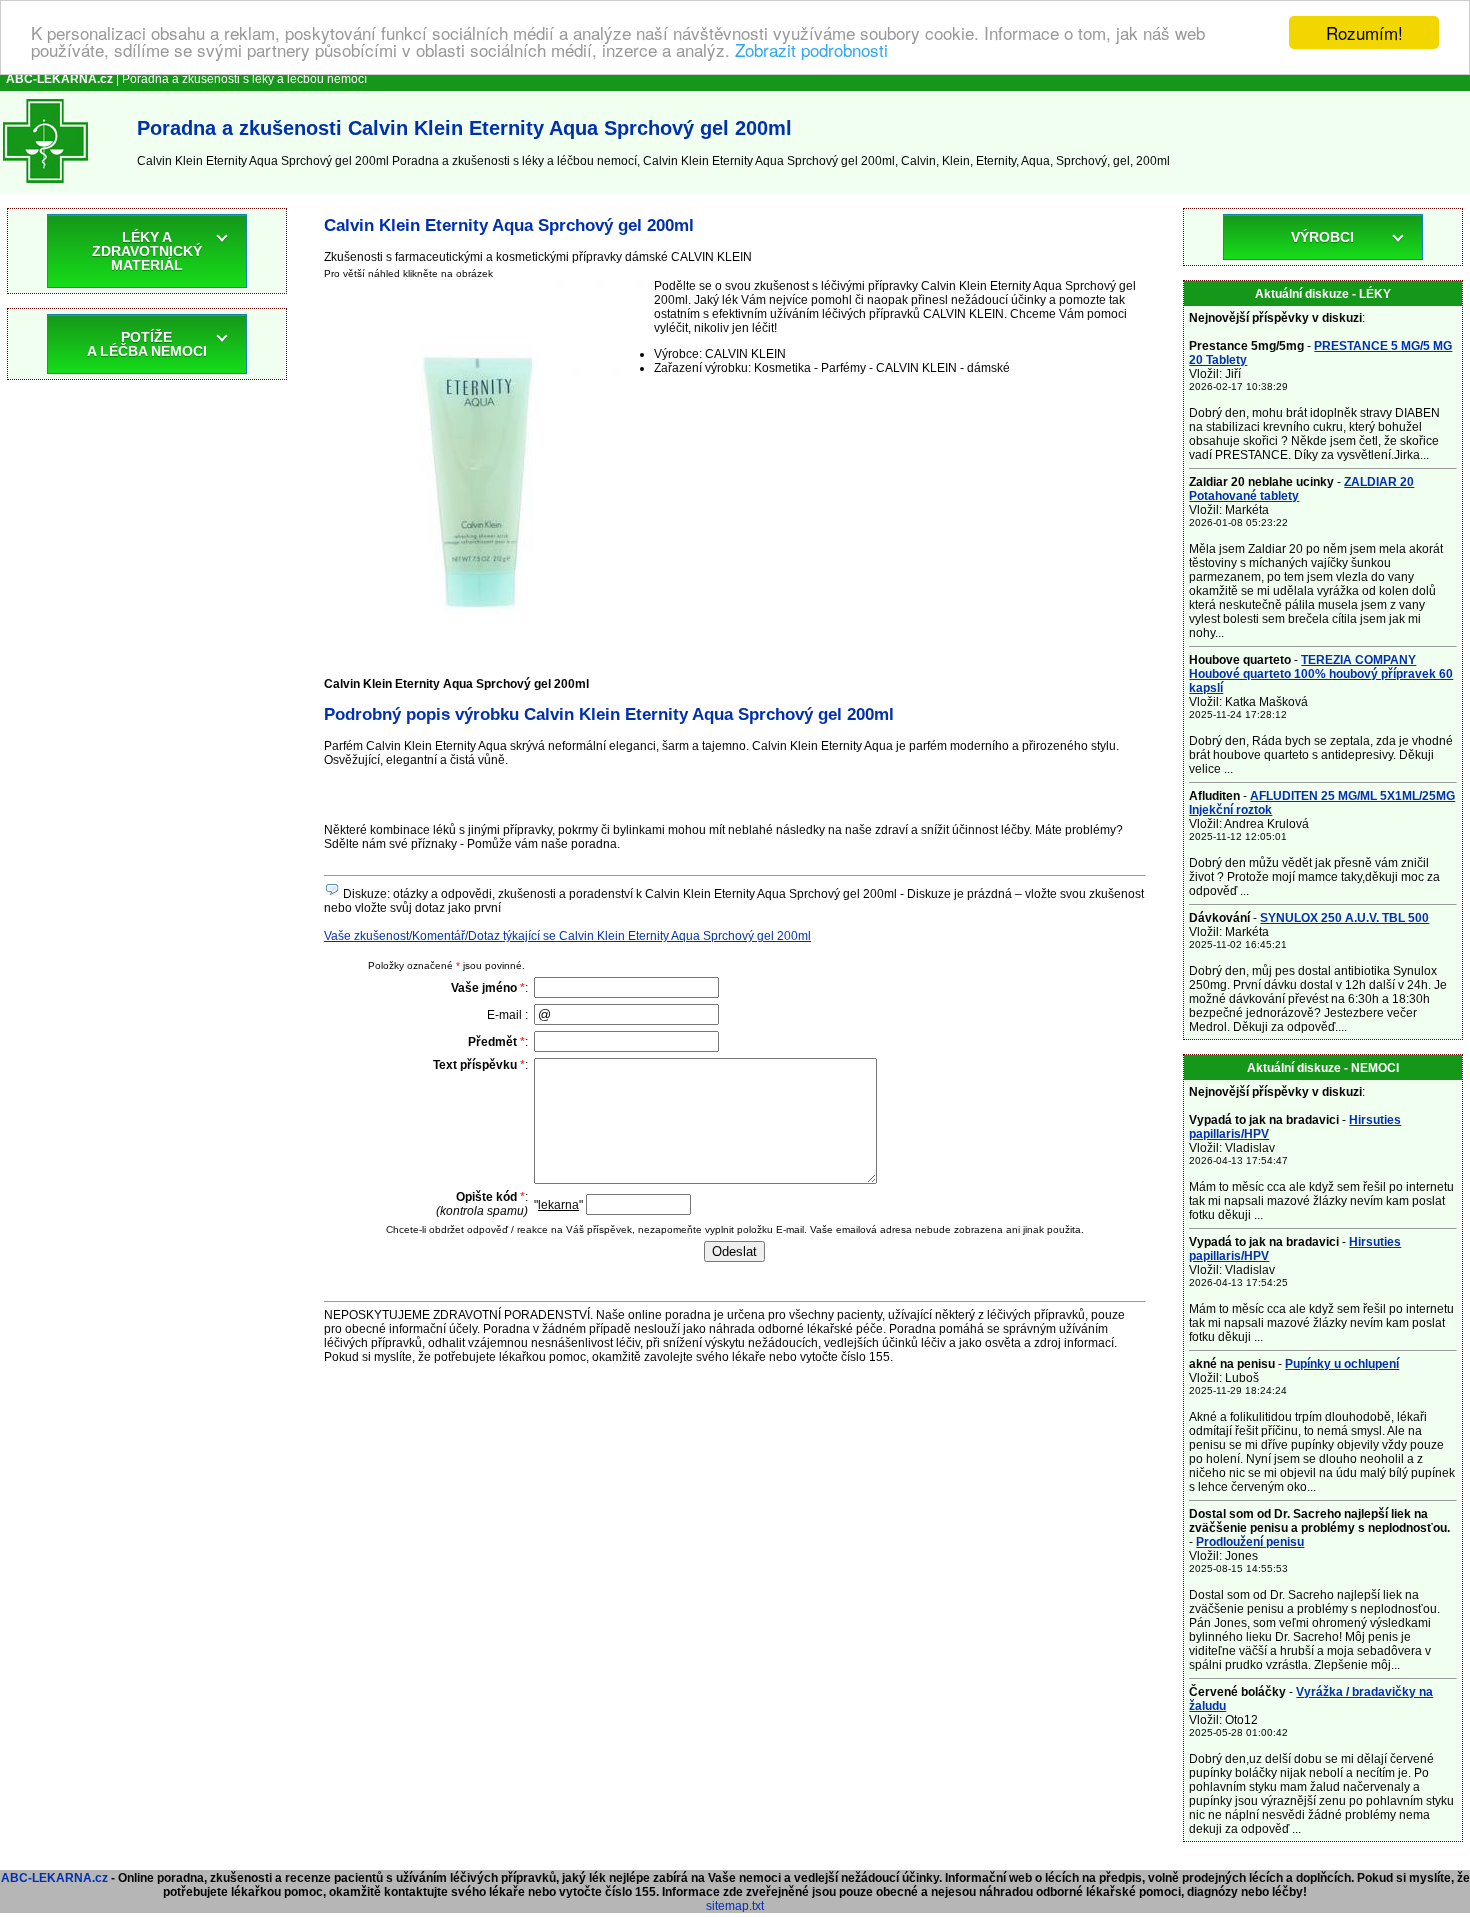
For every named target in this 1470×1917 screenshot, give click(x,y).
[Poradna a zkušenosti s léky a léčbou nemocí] (45, 187)
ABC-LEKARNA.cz (54, 1878)
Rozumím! (1364, 32)
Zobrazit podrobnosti (811, 50)
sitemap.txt (735, 1906)
